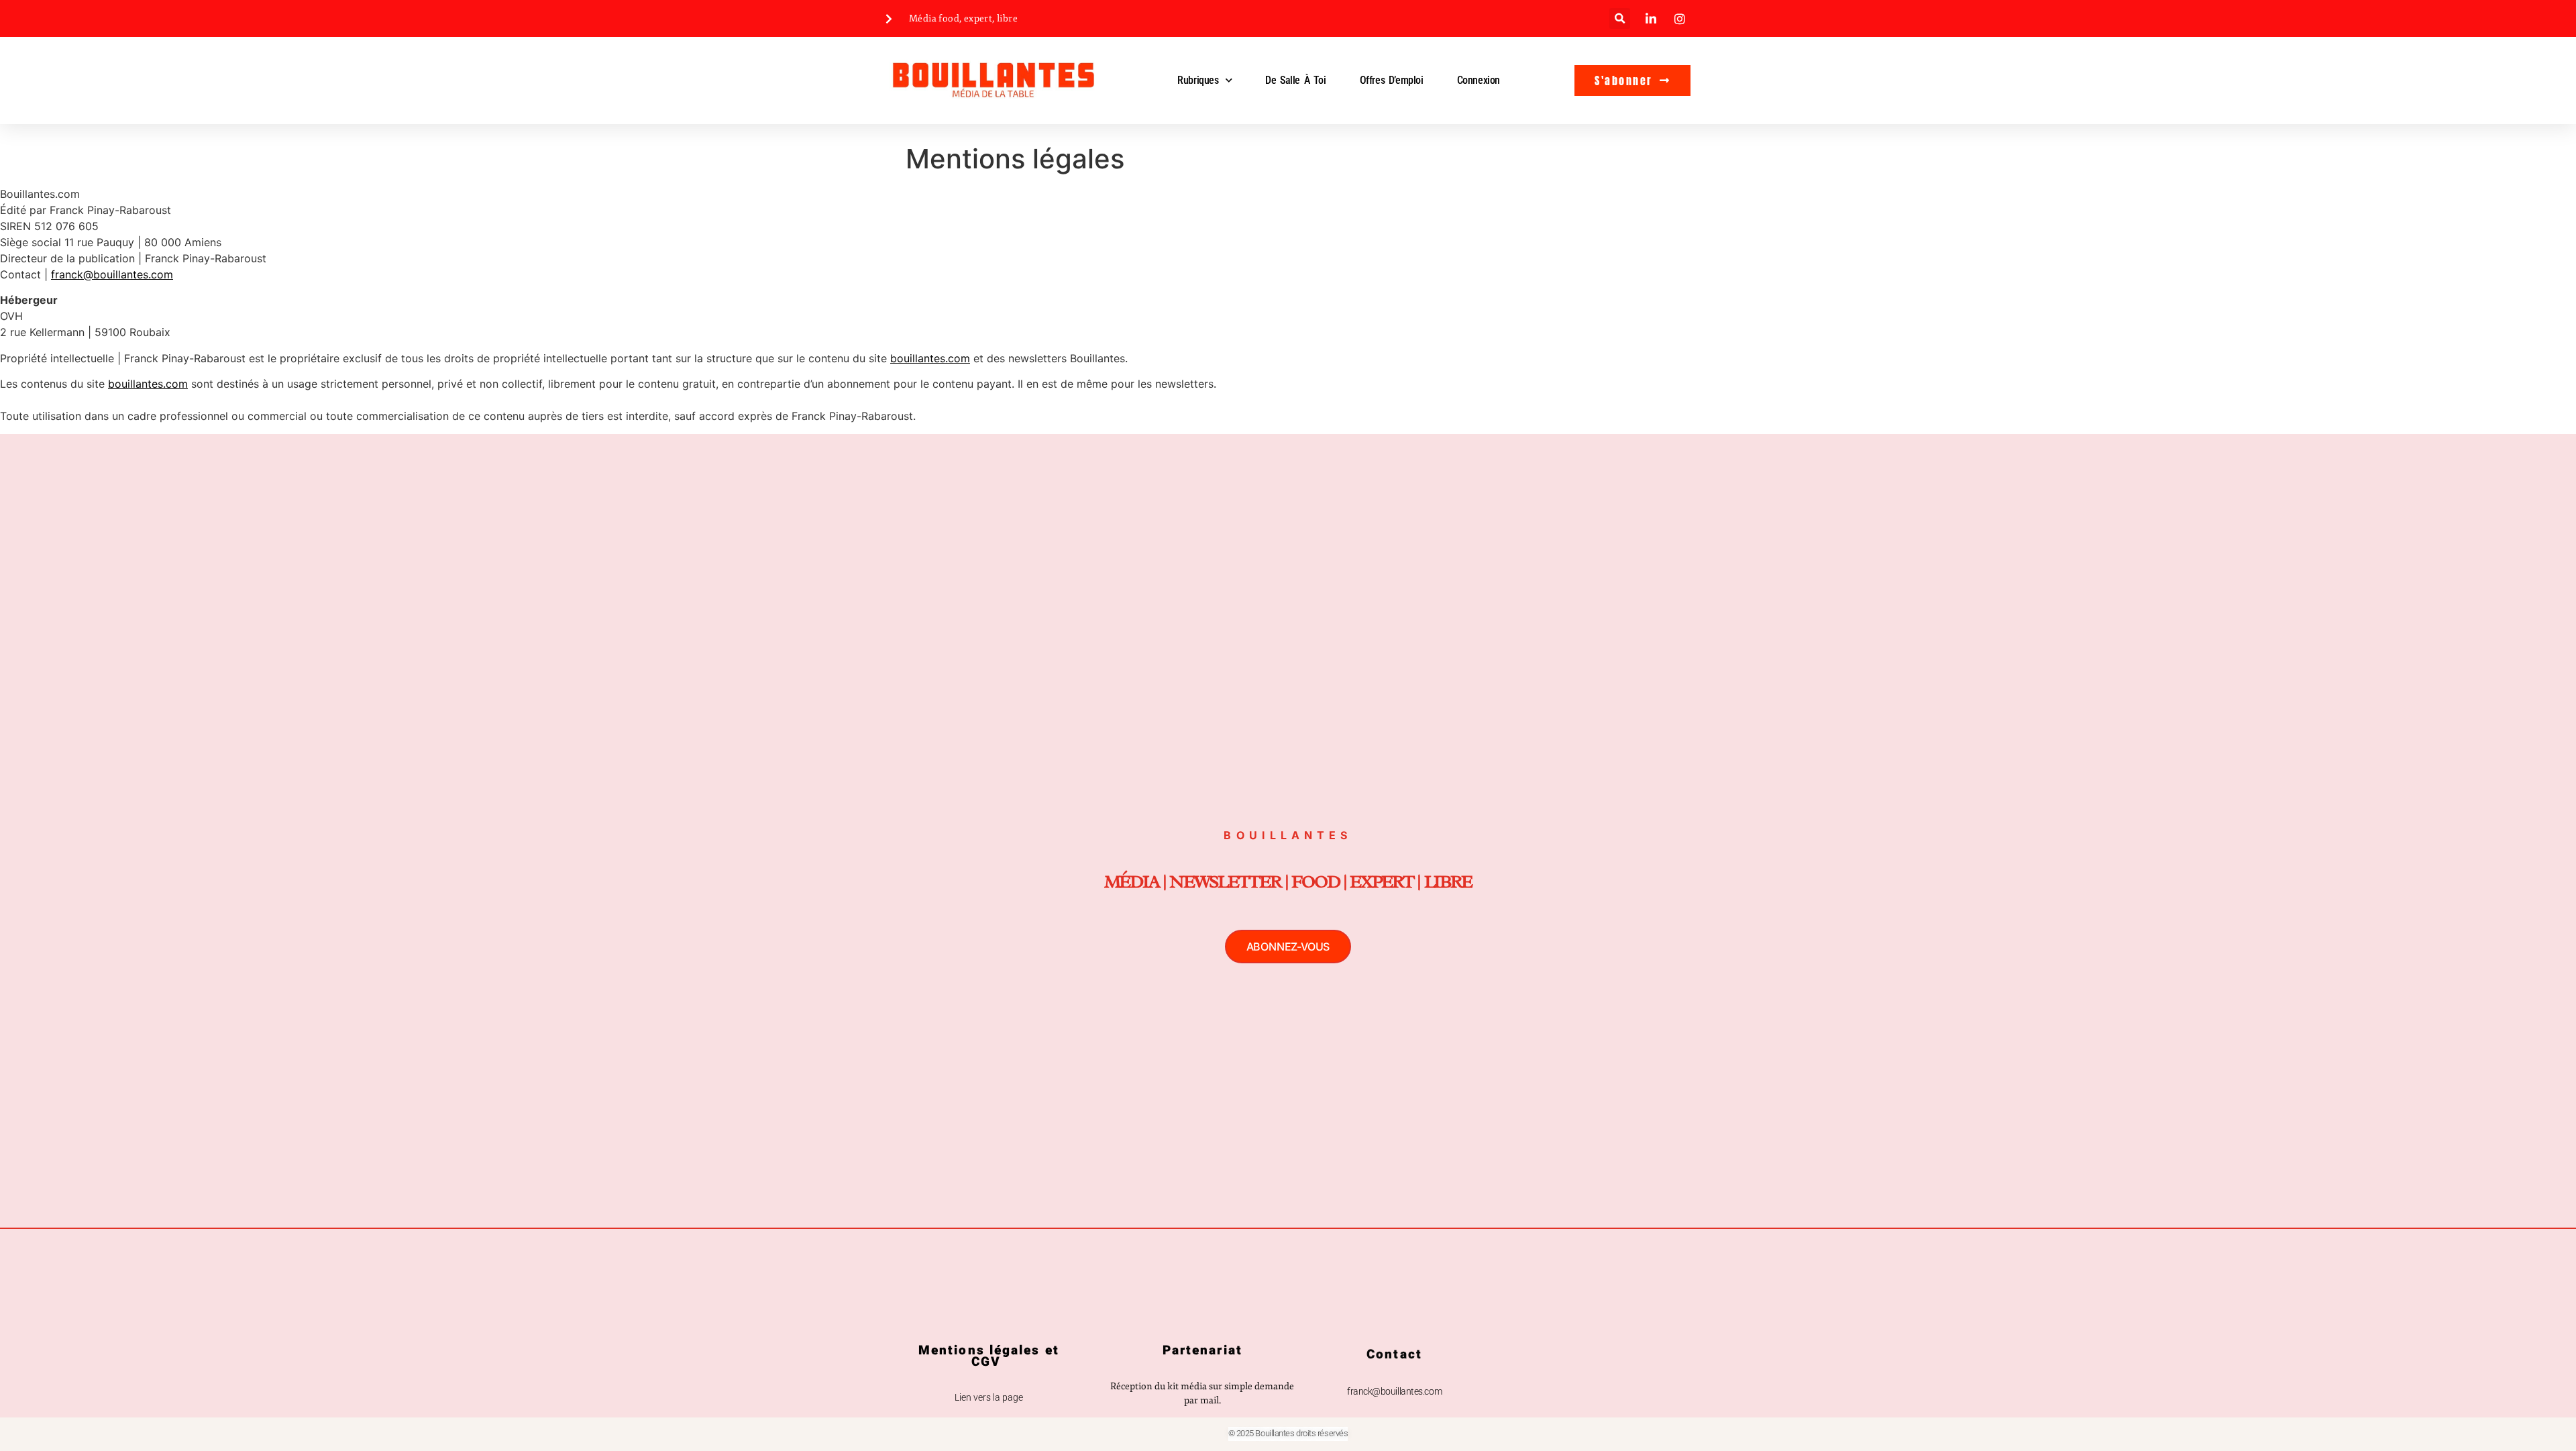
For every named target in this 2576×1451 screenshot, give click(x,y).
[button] (1620, 18)
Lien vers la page (989, 1397)
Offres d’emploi (1392, 80)
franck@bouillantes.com (112, 274)
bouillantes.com (930, 358)
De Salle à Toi (1295, 80)
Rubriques (1198, 80)
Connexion (1479, 80)
